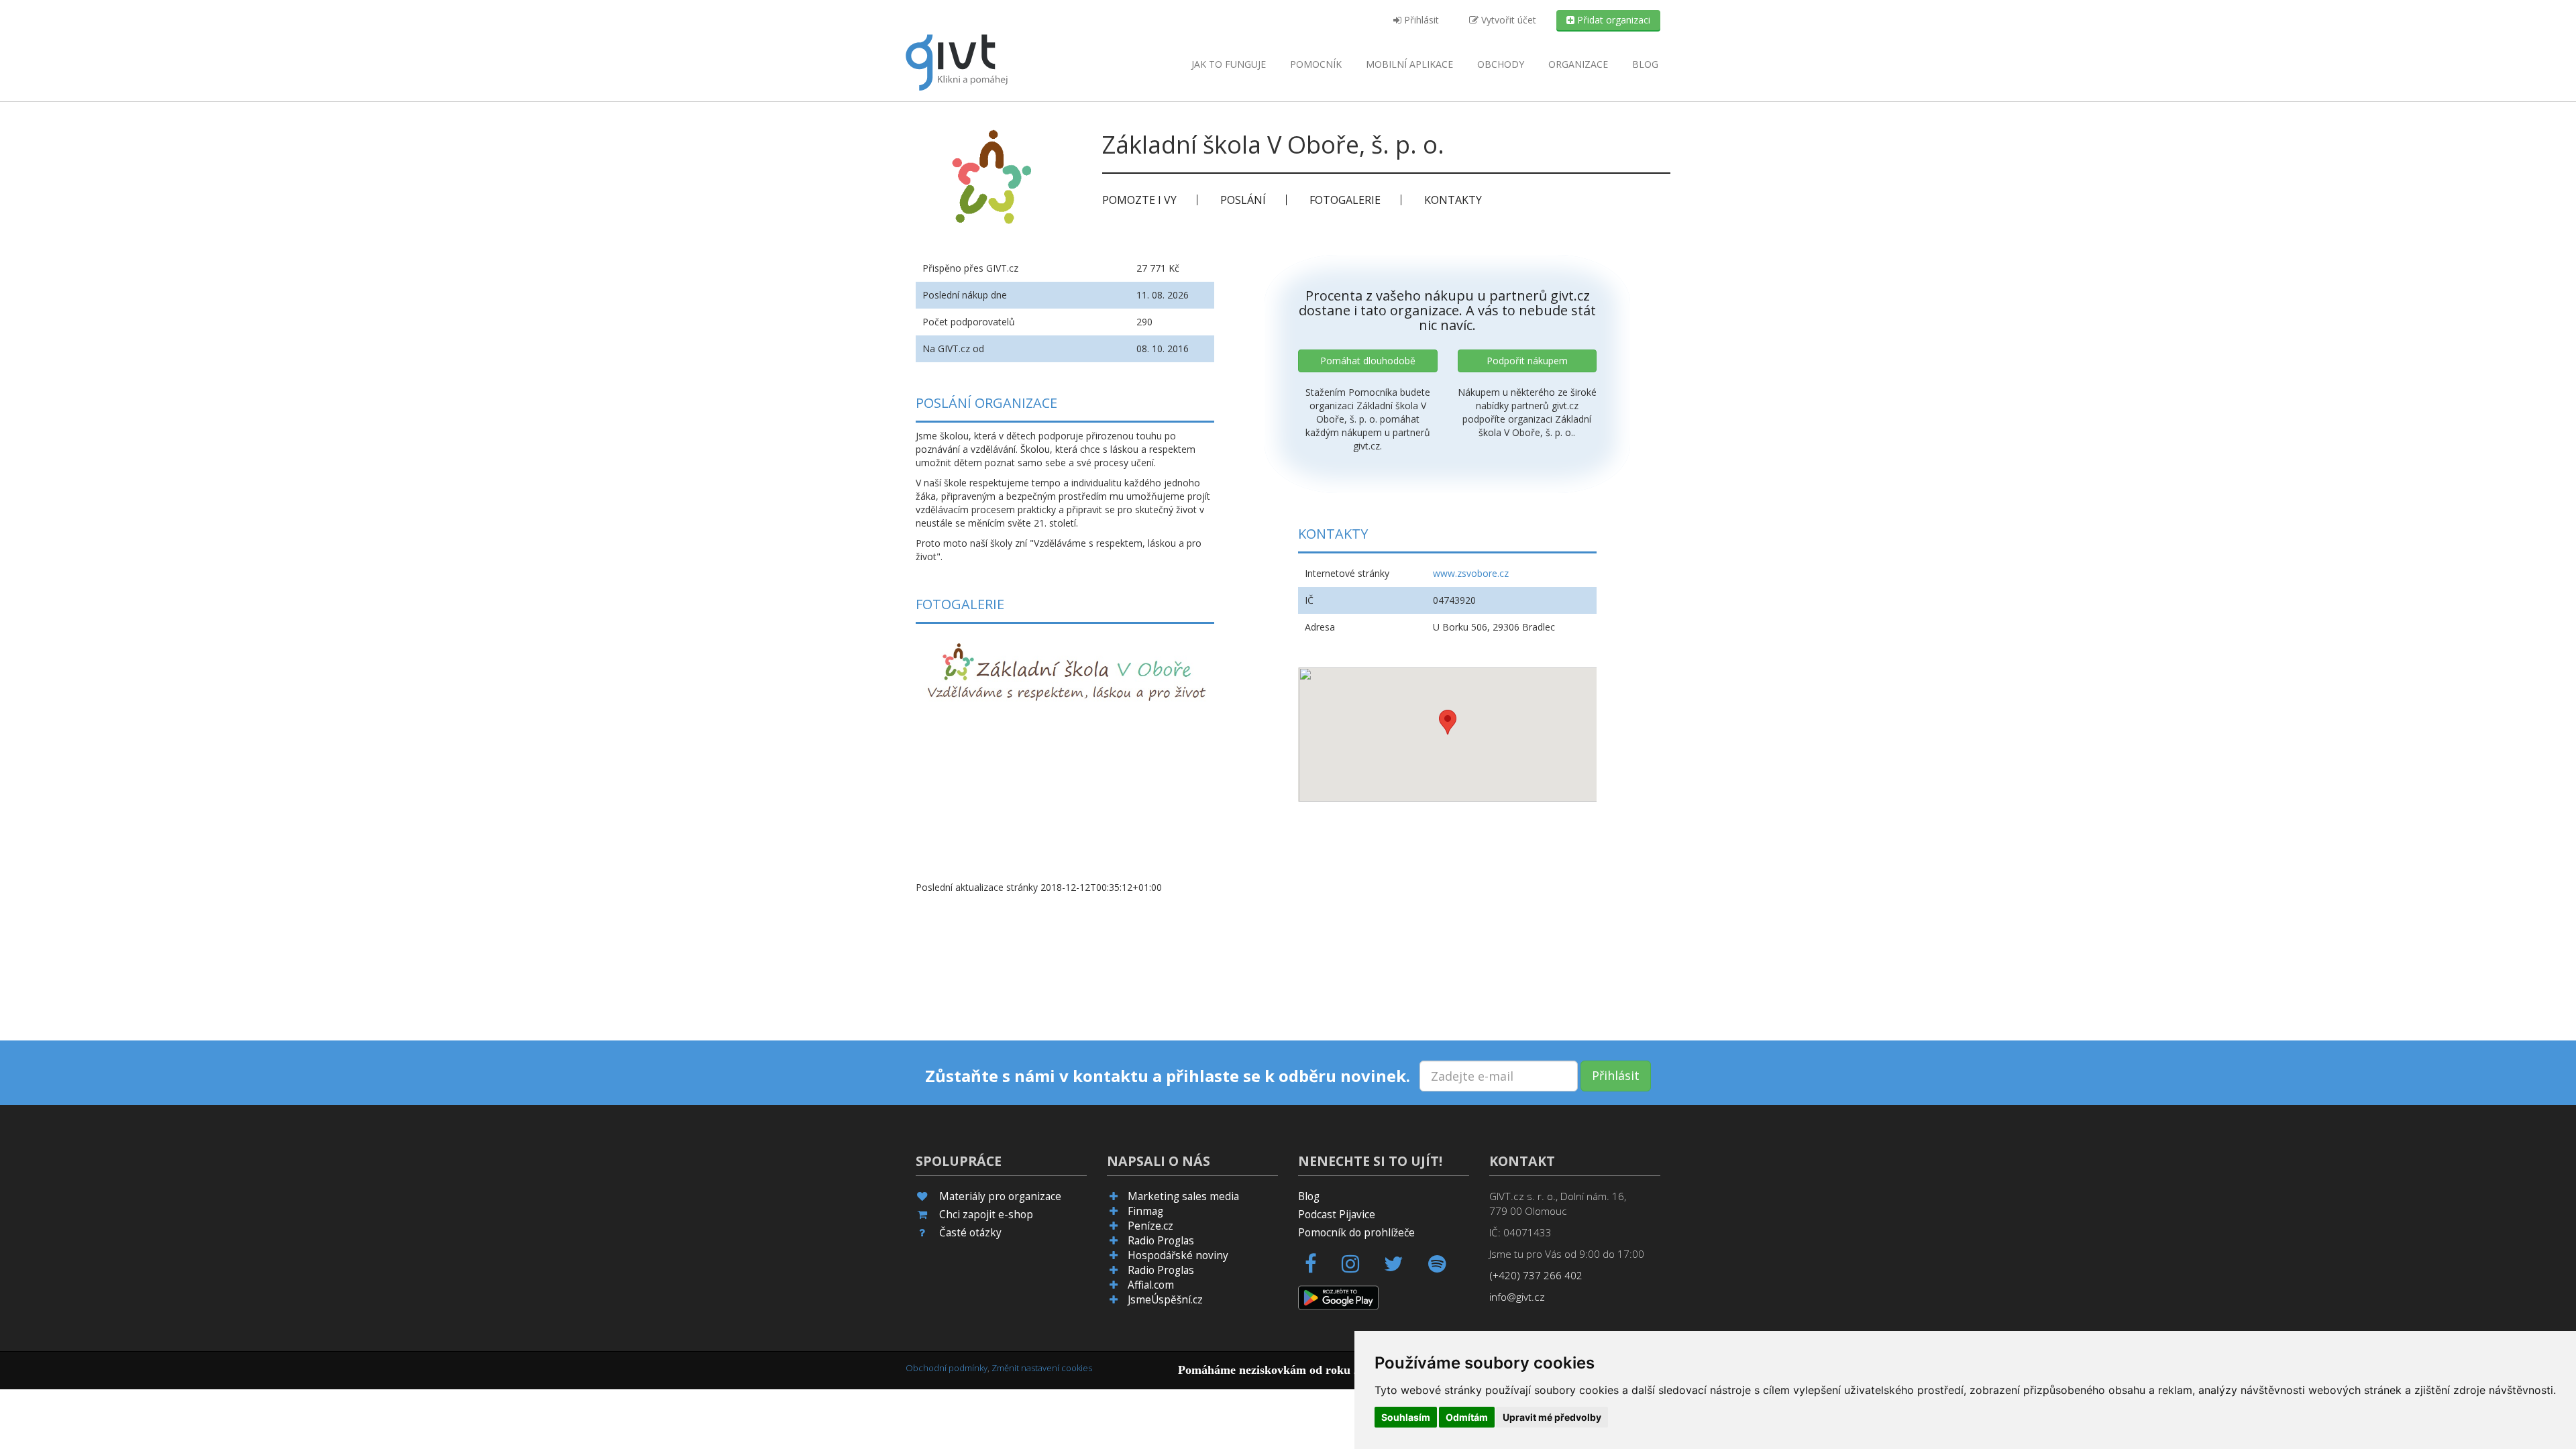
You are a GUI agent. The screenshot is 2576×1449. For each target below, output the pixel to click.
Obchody (1501, 64)
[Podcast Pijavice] (1445, 1268)
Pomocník (1316, 64)
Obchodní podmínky (947, 1368)
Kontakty (1453, 200)
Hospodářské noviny (1178, 1255)
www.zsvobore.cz (1471, 573)
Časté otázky (970, 1233)
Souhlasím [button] (1406, 1417)
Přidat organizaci (1612, 20)
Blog (1645, 64)
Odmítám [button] (1467, 1417)
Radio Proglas (1161, 1241)
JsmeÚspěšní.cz (1165, 1300)
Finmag (1145, 1211)
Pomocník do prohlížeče (1356, 1233)
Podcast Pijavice (1337, 1215)
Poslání (1243, 200)
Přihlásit (1420, 20)
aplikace (1409, 64)
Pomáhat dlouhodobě (1368, 361)
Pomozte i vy (1139, 200)
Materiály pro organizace (1000, 1196)
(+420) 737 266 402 (1536, 1276)
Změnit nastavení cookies (1042, 1368)
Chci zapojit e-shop (986, 1215)
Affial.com (1151, 1285)
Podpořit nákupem (1527, 361)
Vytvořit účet (1507, 20)
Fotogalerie (1345, 200)
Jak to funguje (1229, 64)
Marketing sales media (1183, 1196)
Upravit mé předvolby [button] (1552, 1417)
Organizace (1578, 64)
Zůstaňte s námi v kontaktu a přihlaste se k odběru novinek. (1168, 1076)
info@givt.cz (1517, 1297)
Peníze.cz (1150, 1226)
